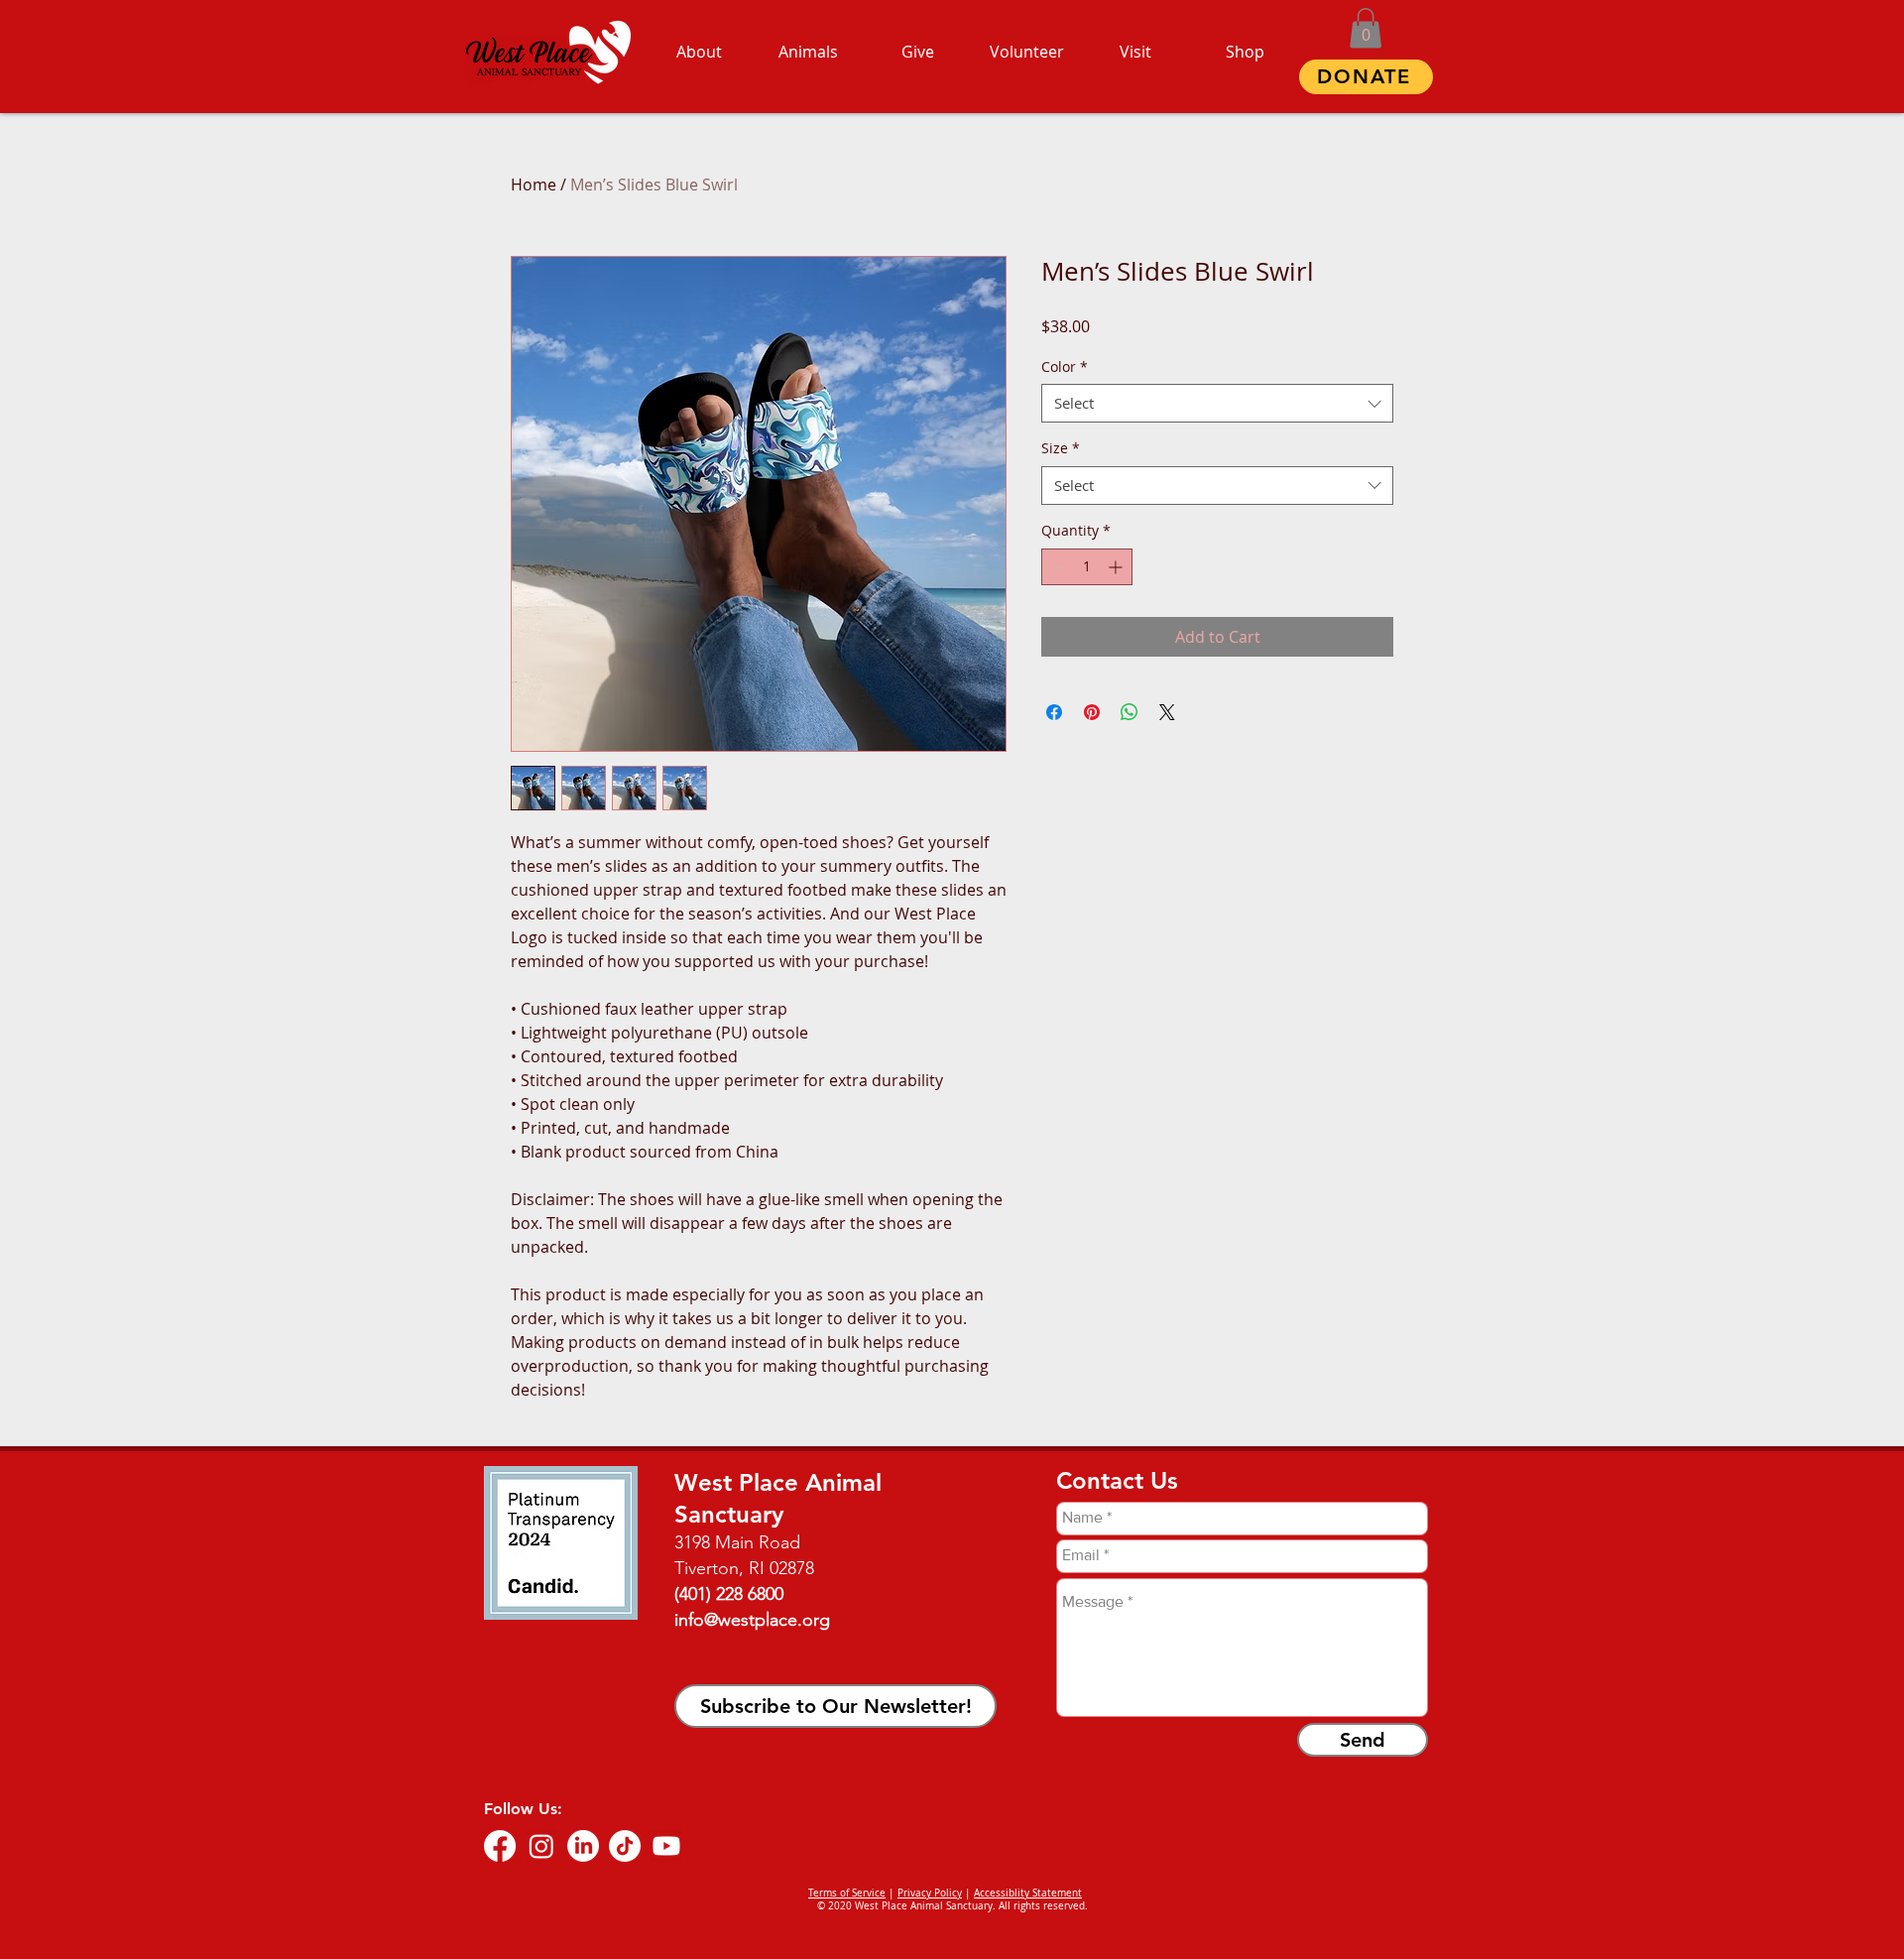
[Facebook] (500, 1846)
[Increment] (1117, 567)
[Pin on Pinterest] (1092, 712)
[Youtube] (666, 1846)
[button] (1366, 28)
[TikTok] (625, 1846)
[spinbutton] (1087, 567)
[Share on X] (1167, 712)
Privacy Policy (930, 1893)
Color (1065, 367)
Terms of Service (847, 1893)
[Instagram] (541, 1846)
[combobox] (1217, 403)
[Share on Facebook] (1054, 712)
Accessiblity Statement (1028, 1893)
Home (534, 184)
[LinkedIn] (583, 1846)
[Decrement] (1057, 567)
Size (1061, 448)
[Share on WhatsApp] (1130, 712)
